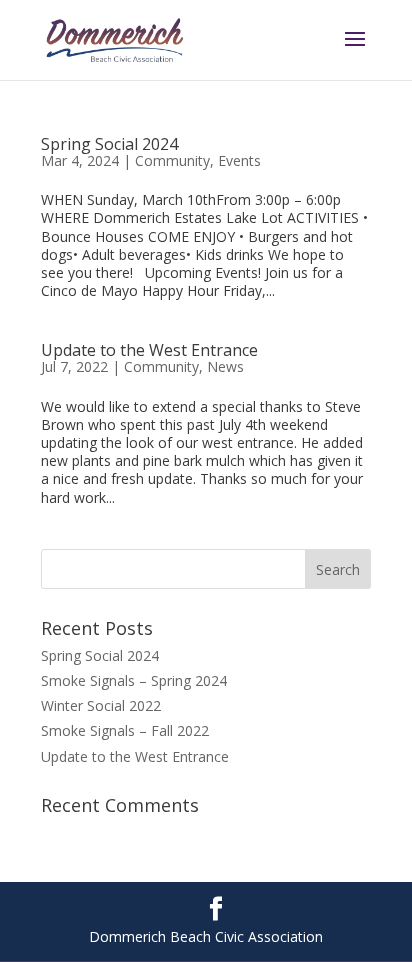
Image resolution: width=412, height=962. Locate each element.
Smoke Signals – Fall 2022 (125, 730)
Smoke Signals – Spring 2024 (134, 680)
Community (172, 160)
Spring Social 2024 (109, 144)
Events (239, 160)
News (225, 366)
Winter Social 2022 (101, 705)
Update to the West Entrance (149, 350)
